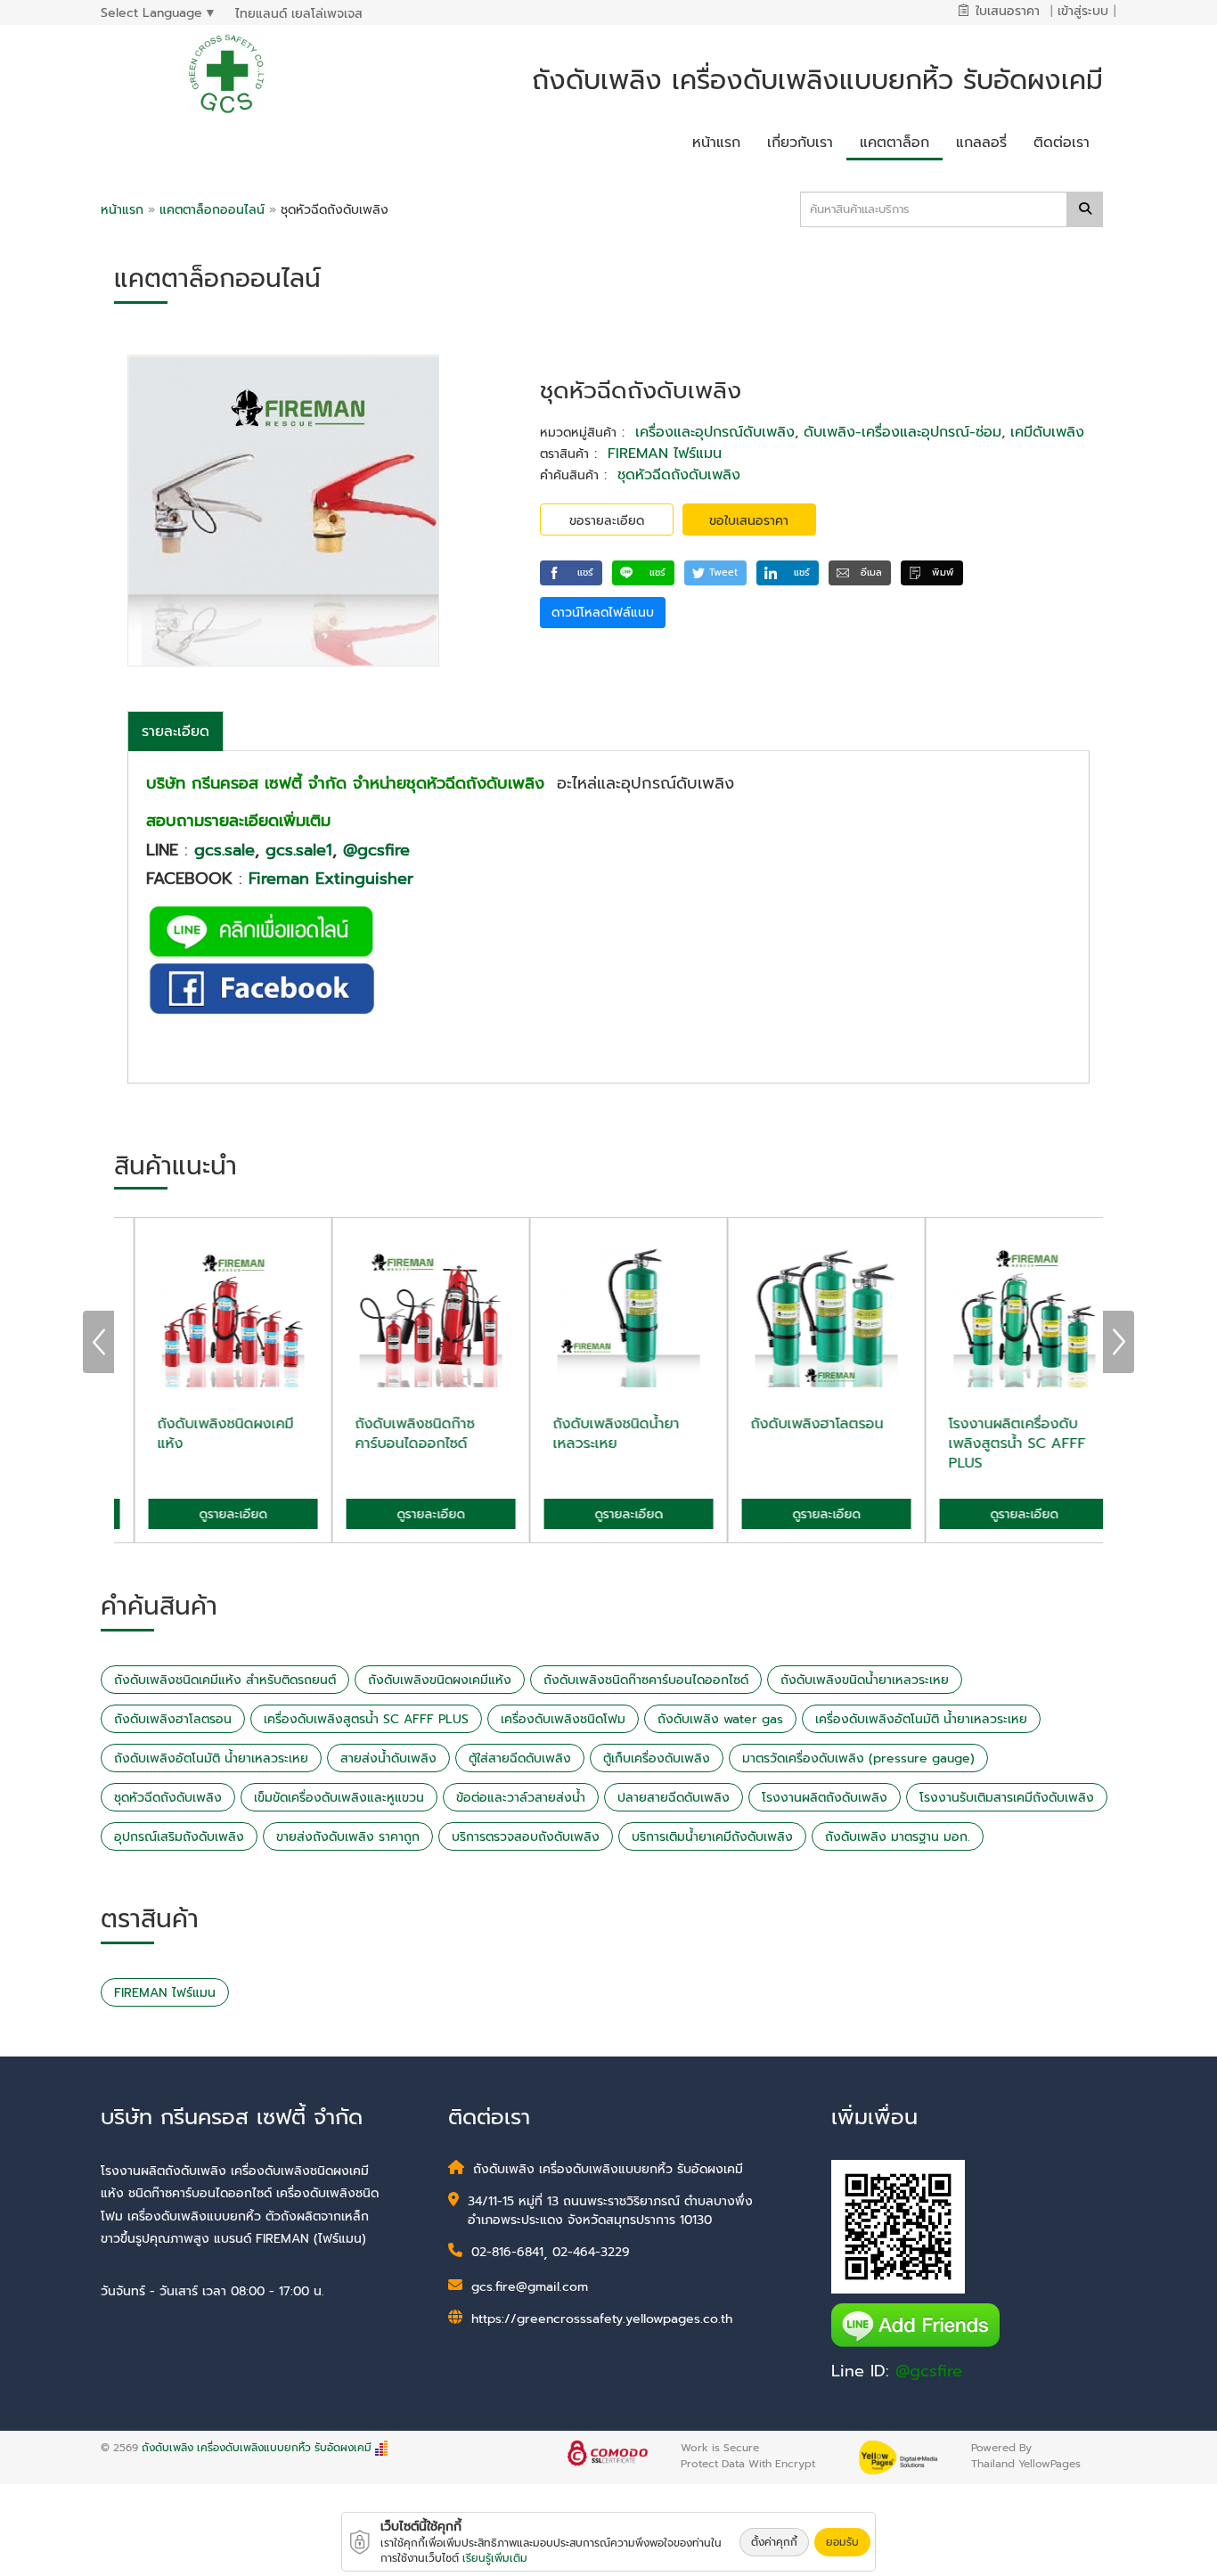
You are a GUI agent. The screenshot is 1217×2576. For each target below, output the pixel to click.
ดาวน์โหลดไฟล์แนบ (603, 613)
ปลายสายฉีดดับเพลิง (674, 1798)
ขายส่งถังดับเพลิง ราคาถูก (348, 1837)
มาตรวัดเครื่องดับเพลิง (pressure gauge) (858, 1758)
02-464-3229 (591, 2252)
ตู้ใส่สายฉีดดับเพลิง (520, 1758)
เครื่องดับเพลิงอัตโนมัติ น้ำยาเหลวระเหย (921, 1719)
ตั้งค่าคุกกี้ (774, 2542)
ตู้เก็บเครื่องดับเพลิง (657, 1758)
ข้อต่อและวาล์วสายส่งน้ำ (521, 1798)
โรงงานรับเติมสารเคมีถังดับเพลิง (1007, 1798)
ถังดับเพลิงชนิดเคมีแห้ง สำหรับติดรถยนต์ (225, 1680)
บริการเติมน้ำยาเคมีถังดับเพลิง (712, 1837)
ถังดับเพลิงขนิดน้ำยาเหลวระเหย (865, 1680)
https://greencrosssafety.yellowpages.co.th (602, 2319)
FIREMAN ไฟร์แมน (665, 454)
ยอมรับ (842, 2542)
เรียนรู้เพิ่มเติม (495, 2558)
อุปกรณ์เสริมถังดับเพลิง (179, 1837)
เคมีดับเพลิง (1047, 432)
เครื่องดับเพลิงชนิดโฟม (563, 1719)
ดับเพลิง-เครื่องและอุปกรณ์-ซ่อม (903, 432)
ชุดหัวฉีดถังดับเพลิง (679, 475)
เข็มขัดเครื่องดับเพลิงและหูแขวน (339, 1798)
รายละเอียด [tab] (176, 732)
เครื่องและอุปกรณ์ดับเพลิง (715, 432)
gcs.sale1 (299, 850)
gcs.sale (225, 850)
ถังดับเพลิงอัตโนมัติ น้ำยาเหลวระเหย (211, 1758)
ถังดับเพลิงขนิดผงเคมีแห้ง (440, 1680)
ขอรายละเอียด (607, 521)
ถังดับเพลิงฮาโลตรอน (173, 1719)
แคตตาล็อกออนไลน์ (214, 210)
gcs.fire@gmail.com (530, 2287)
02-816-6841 (507, 2252)
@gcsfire (376, 850)
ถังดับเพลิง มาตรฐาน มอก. (898, 1837)
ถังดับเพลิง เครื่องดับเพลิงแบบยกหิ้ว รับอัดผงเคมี (257, 2448)
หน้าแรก (122, 210)
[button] (571, 573)
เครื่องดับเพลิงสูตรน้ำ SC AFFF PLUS (366, 1719)
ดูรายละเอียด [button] (213, 1514)
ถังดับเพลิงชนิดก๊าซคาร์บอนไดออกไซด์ (646, 1680)
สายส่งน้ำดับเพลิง (388, 1758)
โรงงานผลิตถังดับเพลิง (825, 1798)
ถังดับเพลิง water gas (720, 1719)
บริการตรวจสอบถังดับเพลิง (526, 1837)
